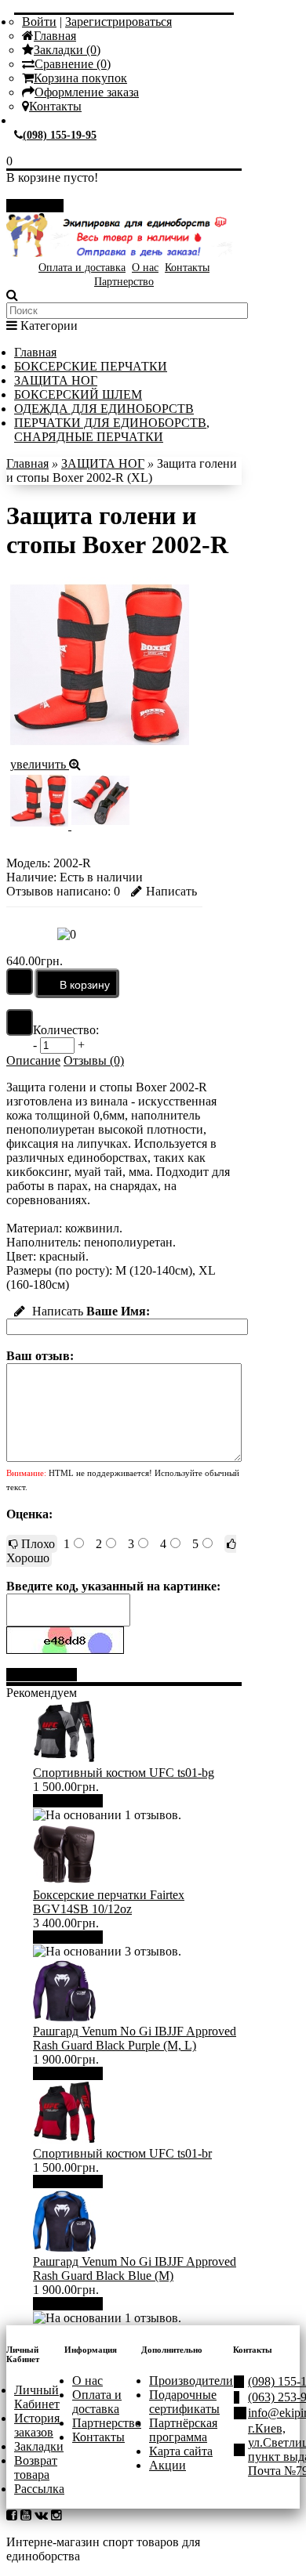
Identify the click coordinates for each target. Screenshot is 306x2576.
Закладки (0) (67, 50)
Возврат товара (36, 2467)
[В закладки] (20, 982)
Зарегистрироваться (118, 22)
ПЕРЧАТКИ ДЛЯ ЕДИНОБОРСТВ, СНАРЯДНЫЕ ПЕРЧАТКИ (112, 430)
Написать (171, 891)
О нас (145, 268)
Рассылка (39, 2489)
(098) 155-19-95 (60, 135)
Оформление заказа (87, 92)
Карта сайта (181, 2451)
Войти (39, 22)
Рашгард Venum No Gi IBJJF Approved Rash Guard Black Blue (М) (135, 2268)
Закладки (39, 2446)
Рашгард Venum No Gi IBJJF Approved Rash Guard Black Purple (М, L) (135, 2038)
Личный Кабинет (37, 2397)
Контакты (55, 106)
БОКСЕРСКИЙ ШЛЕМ (78, 394)
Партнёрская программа (183, 2430)
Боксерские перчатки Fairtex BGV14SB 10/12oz (109, 1902)
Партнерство (124, 282)
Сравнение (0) (73, 64)
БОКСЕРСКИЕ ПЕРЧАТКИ (91, 366)
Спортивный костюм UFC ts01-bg (124, 1773)
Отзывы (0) (94, 1060)
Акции (168, 2465)
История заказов (37, 2425)
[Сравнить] (20, 1022)
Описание (33, 1060)
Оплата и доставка (82, 268)
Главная (55, 36)
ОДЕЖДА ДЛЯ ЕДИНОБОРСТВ (104, 409)
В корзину (74, 1801)
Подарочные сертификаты (184, 2402)
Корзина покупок (80, 78)
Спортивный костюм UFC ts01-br (122, 2153)
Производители (191, 2381)
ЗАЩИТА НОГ (56, 380)
